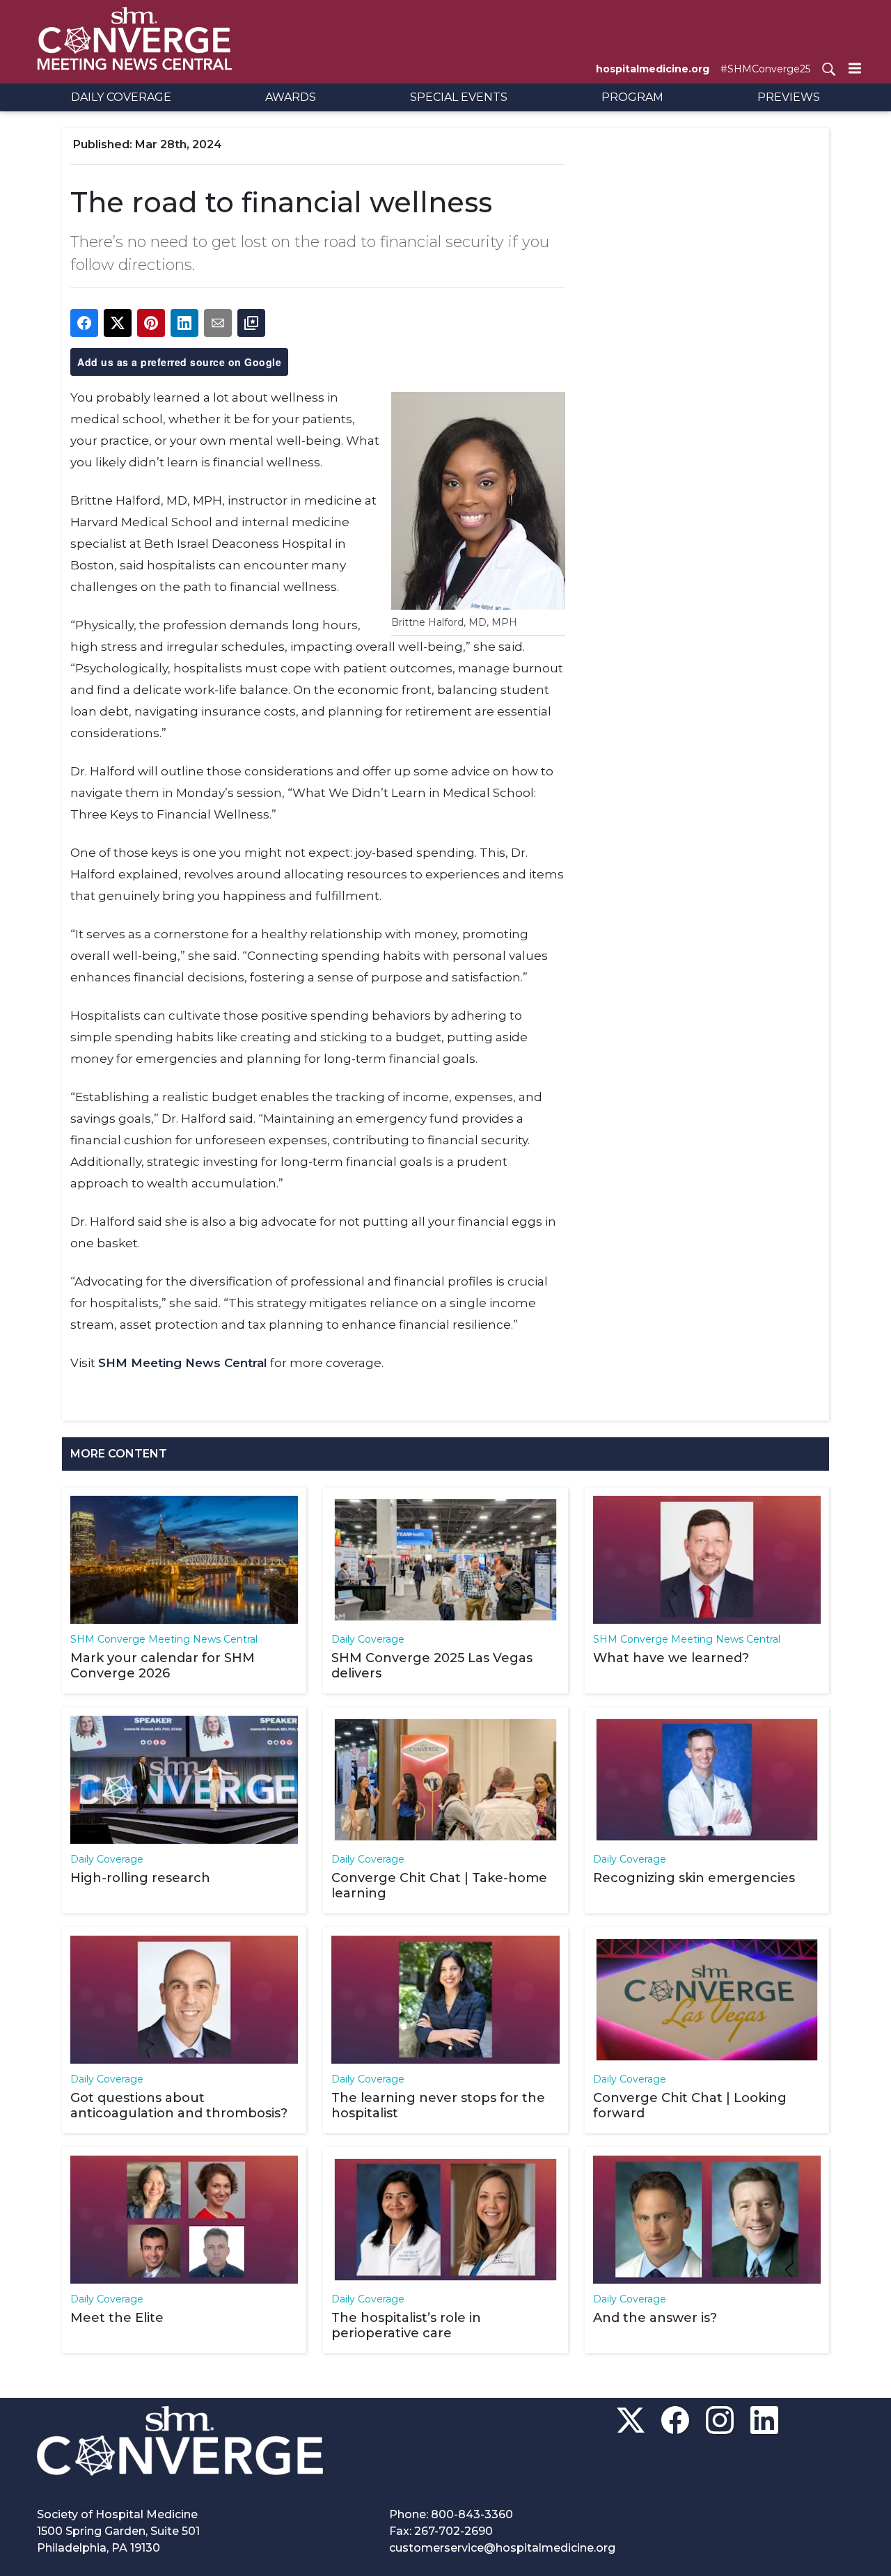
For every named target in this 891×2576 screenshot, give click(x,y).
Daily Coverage (368, 1639)
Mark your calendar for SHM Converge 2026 (163, 1666)
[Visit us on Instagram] (720, 2420)
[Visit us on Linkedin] (764, 2420)
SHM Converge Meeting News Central (164, 1639)
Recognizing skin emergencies (694, 1878)
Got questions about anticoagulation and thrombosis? (179, 2105)
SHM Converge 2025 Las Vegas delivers (432, 1666)
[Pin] (151, 323)
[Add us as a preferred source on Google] (251, 323)
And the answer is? (655, 2318)
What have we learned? (671, 1658)
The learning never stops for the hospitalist (438, 2105)
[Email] (218, 323)
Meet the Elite (117, 2318)
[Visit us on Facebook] (675, 2420)
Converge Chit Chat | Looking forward (690, 2105)
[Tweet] (118, 323)
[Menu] (855, 68)
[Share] (84, 323)
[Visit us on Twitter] (631, 2420)
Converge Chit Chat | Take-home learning (439, 1886)
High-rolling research (140, 1878)
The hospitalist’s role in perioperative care (406, 2325)
